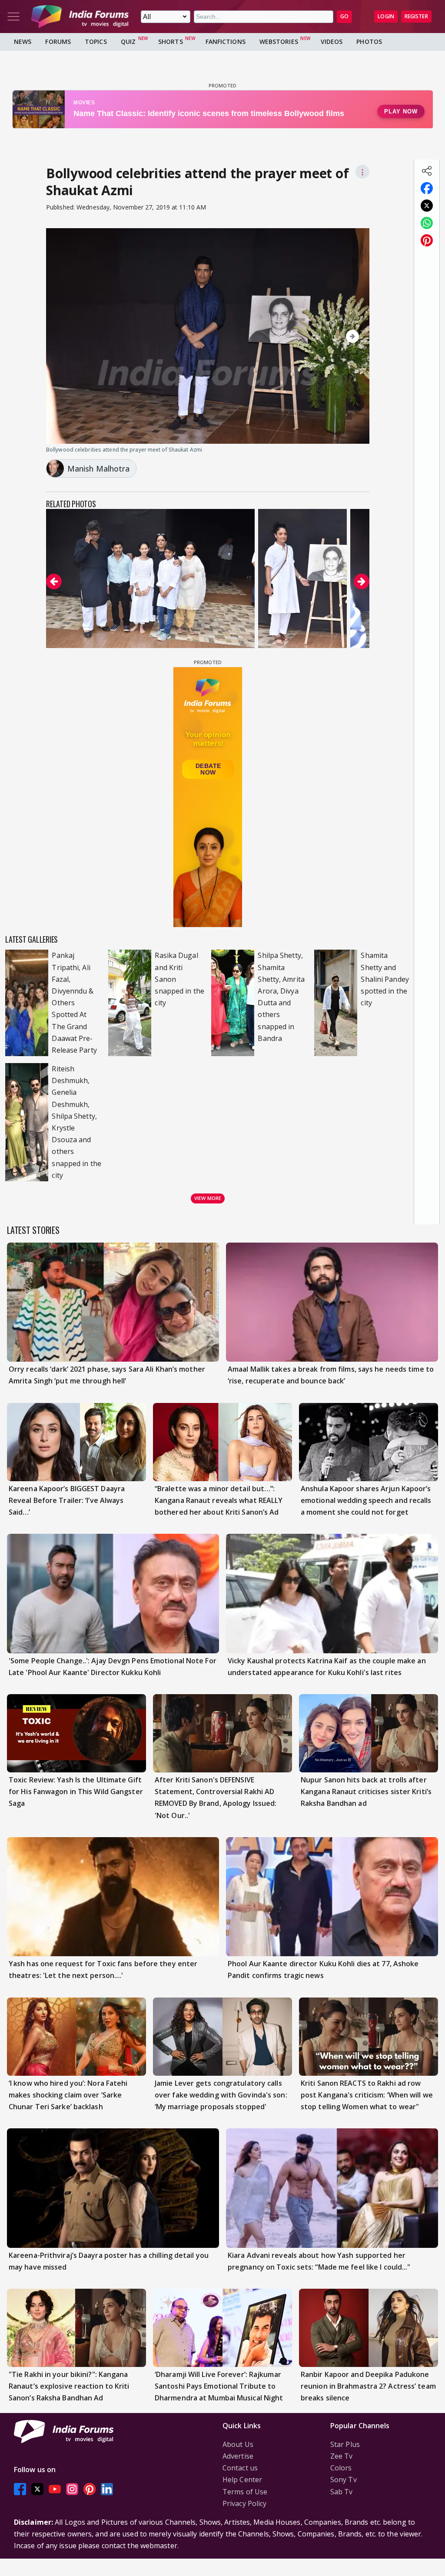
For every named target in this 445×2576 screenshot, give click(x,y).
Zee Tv (342, 2456)
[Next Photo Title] (315, 336)
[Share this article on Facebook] (427, 188)
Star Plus (345, 2444)
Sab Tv (342, 2492)
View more (208, 1198)
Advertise (238, 2456)
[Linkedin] (107, 2489)
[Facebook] (20, 2489)
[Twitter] (37, 2489)
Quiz (128, 42)
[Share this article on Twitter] (427, 206)
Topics (96, 42)
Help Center (242, 2480)
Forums (58, 42)
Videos (332, 42)
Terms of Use (245, 2492)
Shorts (171, 42)
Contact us (240, 2468)
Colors (341, 2468)
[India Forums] (80, 17)
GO (344, 16)
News (23, 42)
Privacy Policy (244, 2503)
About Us (238, 2444)
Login (386, 16)
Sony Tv (344, 2480)
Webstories (279, 42)
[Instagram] (72, 2489)
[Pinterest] (90, 2489)
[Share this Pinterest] (427, 240)
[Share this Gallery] (427, 171)
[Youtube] (55, 2489)
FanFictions (226, 42)
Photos (369, 42)
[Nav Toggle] (13, 17)
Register (416, 16)
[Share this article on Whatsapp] (427, 223)
